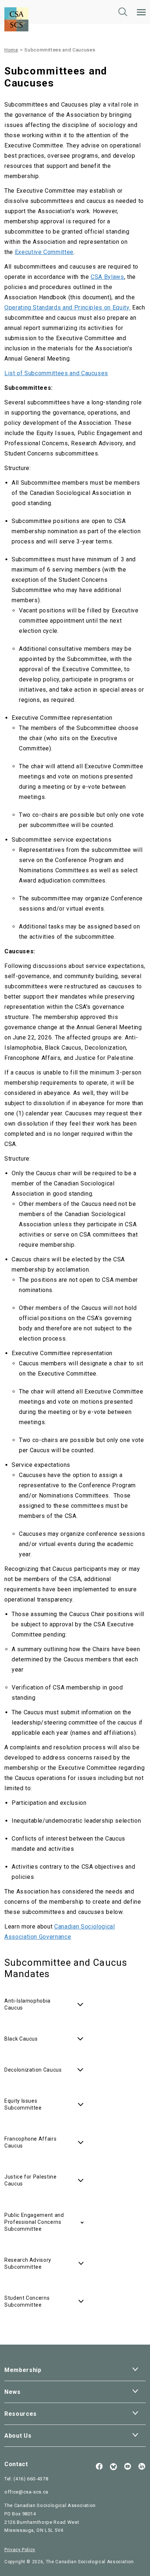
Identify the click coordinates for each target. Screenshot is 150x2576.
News (13, 2392)
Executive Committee (44, 252)
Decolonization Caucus (33, 2070)
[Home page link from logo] (16, 5)
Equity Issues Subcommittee (23, 2104)
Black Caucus (21, 2039)
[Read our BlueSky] (113, 2467)
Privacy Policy (20, 2550)
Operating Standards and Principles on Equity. (67, 307)
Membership (23, 2370)
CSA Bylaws (107, 277)
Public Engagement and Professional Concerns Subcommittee (34, 2222)
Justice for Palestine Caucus (31, 2180)
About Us (18, 2436)
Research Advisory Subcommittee (28, 2263)
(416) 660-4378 (31, 2479)
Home (11, 50)
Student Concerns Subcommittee (27, 2301)
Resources (21, 2414)
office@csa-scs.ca (26, 2492)
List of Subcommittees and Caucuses (56, 373)
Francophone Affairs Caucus (30, 2142)
